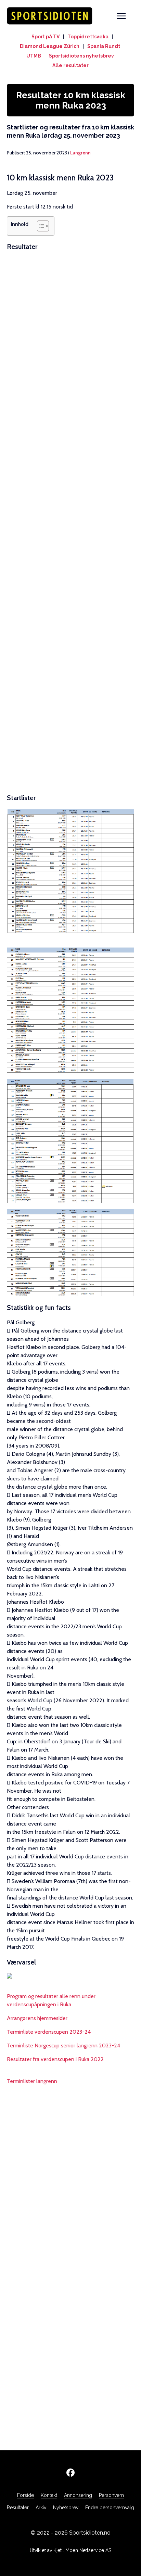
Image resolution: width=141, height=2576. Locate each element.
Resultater (18, 2508)
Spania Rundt (104, 46)
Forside (25, 2495)
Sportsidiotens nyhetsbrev (81, 56)
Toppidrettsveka (88, 37)
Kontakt (49, 2495)
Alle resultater (70, 65)
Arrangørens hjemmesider (37, 2018)
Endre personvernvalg (110, 2508)
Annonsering (78, 2495)
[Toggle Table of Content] (40, 226)
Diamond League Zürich (50, 46)
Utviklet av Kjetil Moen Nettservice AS (70, 2550)
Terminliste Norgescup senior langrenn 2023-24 (63, 2045)
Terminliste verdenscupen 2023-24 (49, 2032)
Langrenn (80, 153)
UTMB (34, 56)
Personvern (111, 2495)
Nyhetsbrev (66, 2508)
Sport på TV (46, 37)
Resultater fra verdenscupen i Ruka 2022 (55, 2059)
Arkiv (41, 2508)
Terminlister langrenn (32, 2081)
